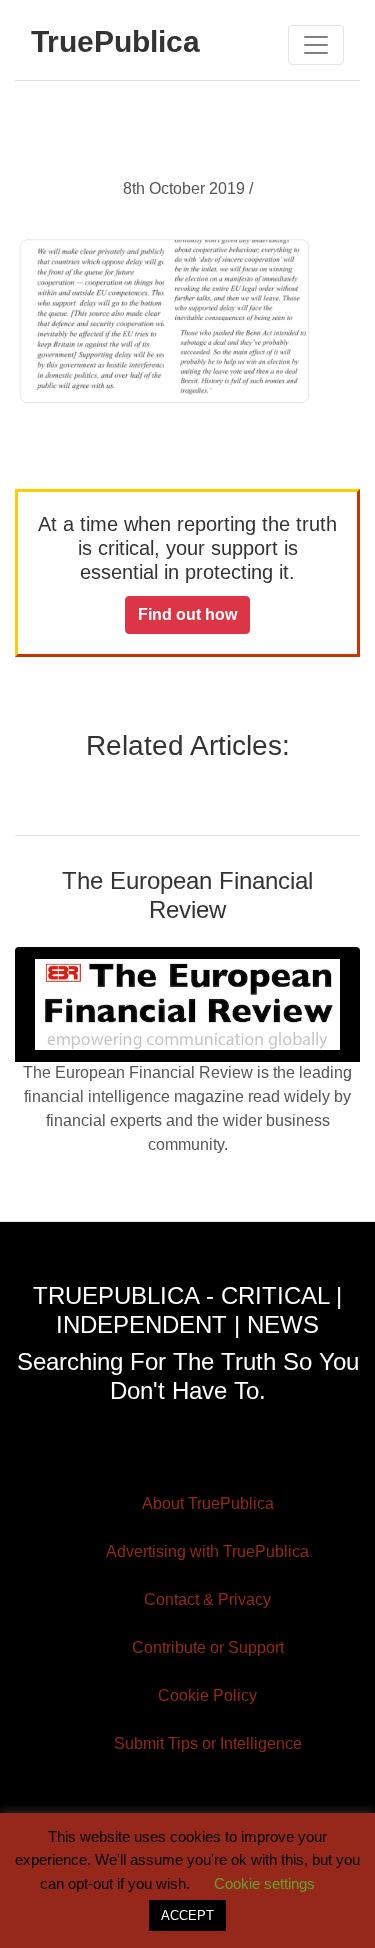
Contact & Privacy (207, 1599)
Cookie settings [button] (264, 1883)
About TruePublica (208, 1503)
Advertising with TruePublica (207, 1551)
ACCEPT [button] (187, 1915)
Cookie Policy (207, 1695)
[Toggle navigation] (316, 45)
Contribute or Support (208, 1647)
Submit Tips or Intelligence (208, 1743)
